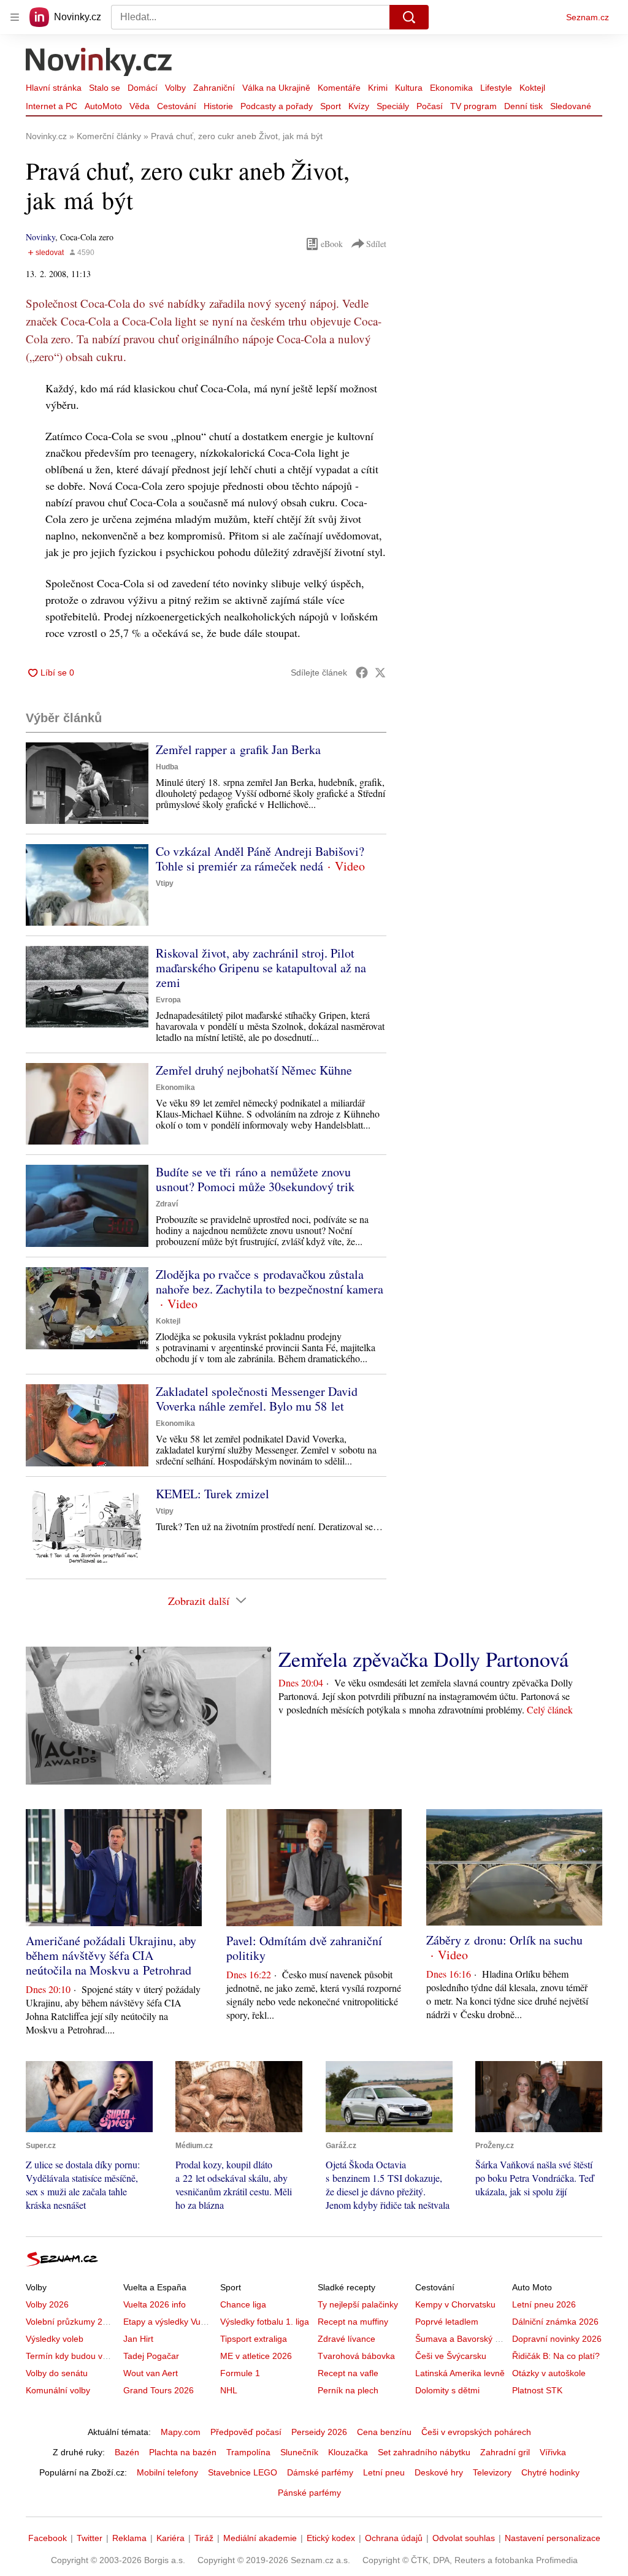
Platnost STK (537, 2390)
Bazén (127, 2452)
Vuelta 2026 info (155, 2304)
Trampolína (248, 2452)
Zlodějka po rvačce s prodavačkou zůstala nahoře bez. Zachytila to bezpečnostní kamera (270, 1282)
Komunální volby (58, 2390)
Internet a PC (52, 106)
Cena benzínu (384, 2432)
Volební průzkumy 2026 (71, 2322)
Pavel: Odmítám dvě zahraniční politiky (304, 1948)
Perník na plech (348, 2390)
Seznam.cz (588, 17)
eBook (332, 244)
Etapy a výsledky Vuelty (169, 2322)
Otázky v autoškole (549, 2373)
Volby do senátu (57, 2373)
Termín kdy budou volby (72, 2356)
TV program (473, 106)
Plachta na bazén (183, 2452)
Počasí (430, 106)
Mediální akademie (260, 2538)
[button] (87, 783)
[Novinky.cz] (99, 63)
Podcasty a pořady (277, 106)
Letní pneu (384, 2472)
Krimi (378, 88)
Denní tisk (523, 106)
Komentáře (339, 88)
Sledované (571, 106)
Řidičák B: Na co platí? (556, 2356)
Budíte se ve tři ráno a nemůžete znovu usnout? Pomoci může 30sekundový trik (255, 1179)
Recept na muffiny (353, 2322)
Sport (331, 106)
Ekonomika (451, 88)
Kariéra (170, 2538)
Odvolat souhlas (464, 2538)
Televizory (492, 2472)
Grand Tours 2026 (159, 2390)
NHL (229, 2390)
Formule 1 (240, 2373)
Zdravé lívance (347, 2339)
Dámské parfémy (320, 2472)
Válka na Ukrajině (276, 88)
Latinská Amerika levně (460, 2373)
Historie (218, 106)
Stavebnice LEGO (243, 2472)
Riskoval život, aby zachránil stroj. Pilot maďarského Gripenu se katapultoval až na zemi (261, 968)
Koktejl (532, 88)
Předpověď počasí (246, 2432)
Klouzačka (348, 2452)
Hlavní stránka (54, 88)
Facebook (48, 2538)
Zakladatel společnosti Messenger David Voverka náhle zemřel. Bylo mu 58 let (257, 1399)
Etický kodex (331, 2538)
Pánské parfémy (309, 2493)
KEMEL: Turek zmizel (213, 1494)
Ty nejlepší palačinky (358, 2304)
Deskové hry (439, 2472)
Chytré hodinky (550, 2472)
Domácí (143, 88)
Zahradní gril (505, 2452)
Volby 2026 (47, 2304)
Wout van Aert (151, 2373)
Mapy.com (181, 2432)
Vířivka (553, 2452)
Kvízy (359, 106)
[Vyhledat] (409, 17)
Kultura (409, 88)
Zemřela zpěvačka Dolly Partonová (423, 1659)
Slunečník (299, 2452)
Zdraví (167, 1204)
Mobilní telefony (167, 2472)
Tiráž (204, 2538)
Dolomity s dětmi (447, 2390)
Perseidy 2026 (319, 2432)
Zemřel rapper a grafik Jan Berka (238, 749)
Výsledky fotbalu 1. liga (265, 2322)
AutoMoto (103, 106)
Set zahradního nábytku (424, 2452)
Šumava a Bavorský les (461, 2339)
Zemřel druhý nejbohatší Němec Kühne (254, 1070)
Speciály (393, 106)
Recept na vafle (348, 2373)
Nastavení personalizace (553, 2538)
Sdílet (376, 244)
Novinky (40, 237)
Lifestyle (496, 88)
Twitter (90, 2538)
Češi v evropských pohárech (476, 2432)
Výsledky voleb (55, 2339)
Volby (175, 88)
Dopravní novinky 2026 (557, 2339)
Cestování (177, 106)
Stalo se (105, 88)
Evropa (168, 1000)
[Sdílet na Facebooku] (362, 673)
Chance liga (243, 2304)
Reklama (129, 2538)
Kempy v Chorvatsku (455, 2304)
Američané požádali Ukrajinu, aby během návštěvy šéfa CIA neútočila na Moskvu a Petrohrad (111, 1955)
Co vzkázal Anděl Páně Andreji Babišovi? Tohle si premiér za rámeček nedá (260, 859)
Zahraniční (214, 88)
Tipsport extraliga (254, 2339)
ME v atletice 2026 (256, 2356)
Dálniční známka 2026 (555, 2322)
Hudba (167, 767)
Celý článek (550, 1709)
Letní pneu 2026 (544, 2304)
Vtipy (165, 883)
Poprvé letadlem (447, 2322)
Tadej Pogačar (151, 2356)
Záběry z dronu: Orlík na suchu (504, 1940)
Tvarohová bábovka (356, 2356)
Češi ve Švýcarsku (451, 2356)
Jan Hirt (138, 2339)
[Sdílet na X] (380, 673)
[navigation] (15, 17)
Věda (140, 106)
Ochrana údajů (394, 2538)
